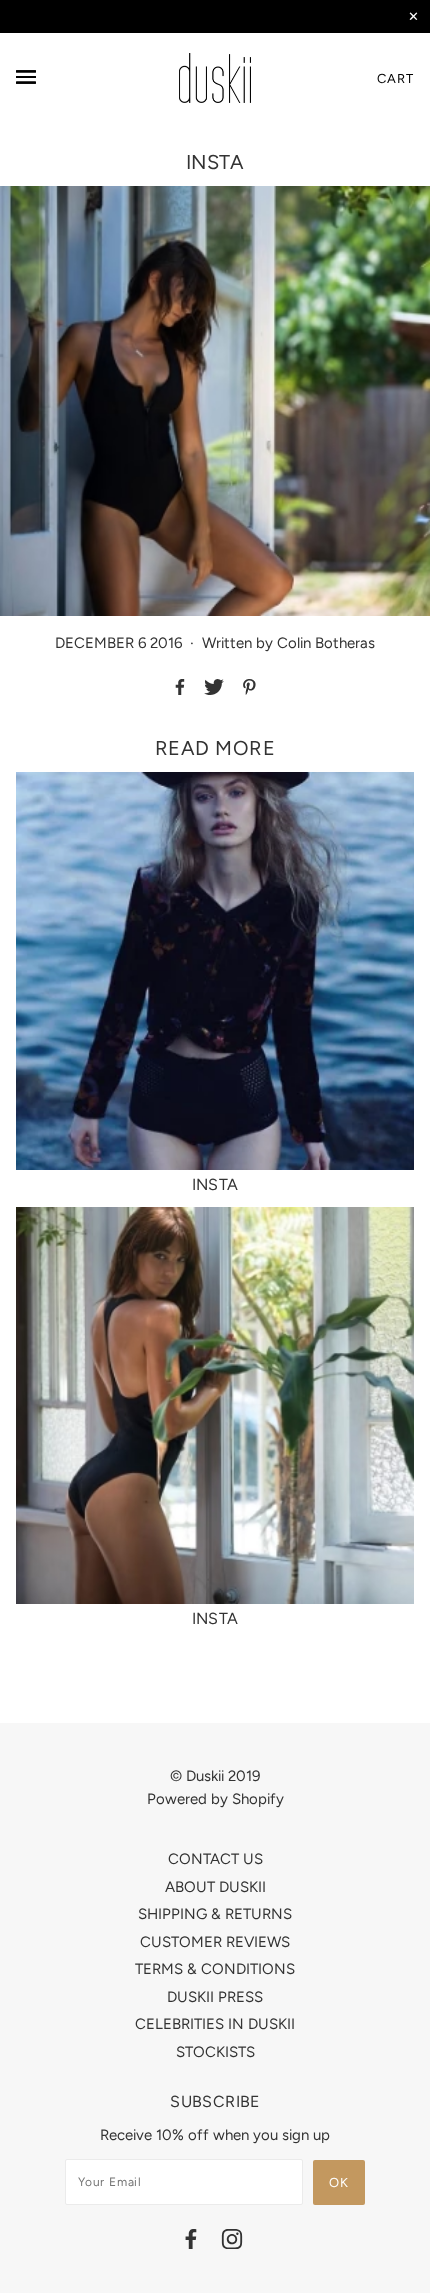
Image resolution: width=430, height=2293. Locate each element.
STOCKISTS (215, 2052)
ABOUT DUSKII (215, 1887)
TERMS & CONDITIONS (215, 1969)
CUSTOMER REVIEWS (215, 1942)
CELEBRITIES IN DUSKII (215, 2024)
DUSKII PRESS (215, 1997)
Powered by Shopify (215, 1799)
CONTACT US (215, 1859)
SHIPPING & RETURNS (215, 1914)
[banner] (215, 78)
